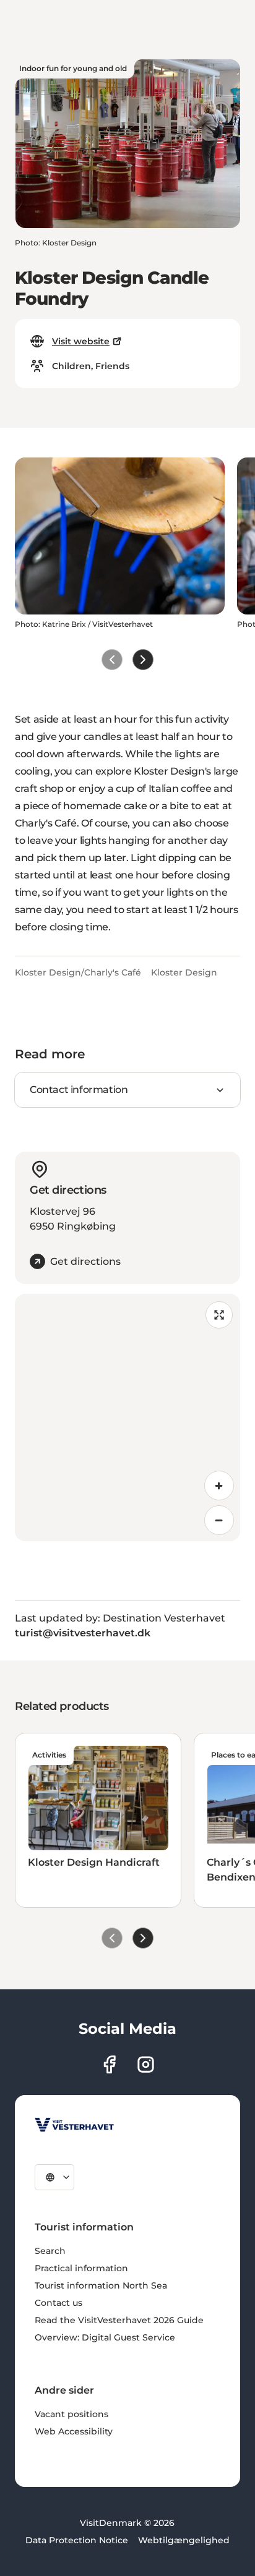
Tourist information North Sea (101, 2285)
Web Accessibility (74, 2431)
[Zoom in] (219, 1486)
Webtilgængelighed (184, 2540)
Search (50, 2251)
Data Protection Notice (77, 2540)
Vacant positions (71, 2414)
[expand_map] (219, 1315)
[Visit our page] (109, 2064)
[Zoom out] (219, 1520)
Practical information (81, 2268)
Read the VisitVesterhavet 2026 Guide (119, 2320)
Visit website (81, 341)
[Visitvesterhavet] (74, 2125)
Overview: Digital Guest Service (105, 2337)
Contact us (58, 2303)
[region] (127, 1418)
